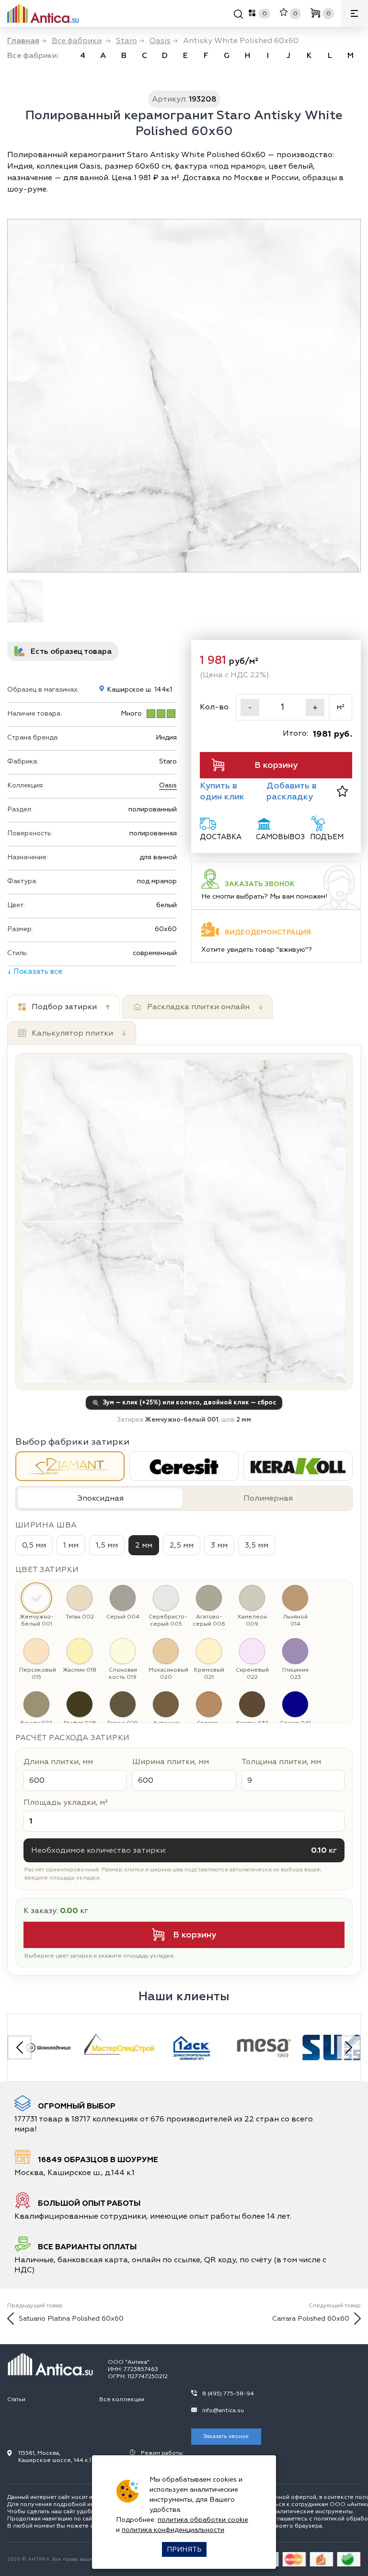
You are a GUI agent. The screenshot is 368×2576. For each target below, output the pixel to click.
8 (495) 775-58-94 (228, 2394)
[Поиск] (238, 16)
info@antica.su (223, 2411)
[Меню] (355, 13)
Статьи (16, 2399)
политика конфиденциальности (173, 2530)
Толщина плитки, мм (281, 1762)
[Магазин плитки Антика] (50, 2364)
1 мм (71, 1545)
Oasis (168, 785)
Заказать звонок (226, 2436)
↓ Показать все (35, 971)
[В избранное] (342, 791)
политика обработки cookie (203, 2520)
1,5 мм (107, 1545)
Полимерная (268, 1498)
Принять (184, 2549)
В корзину (276, 765)
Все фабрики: (33, 56)
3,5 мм (257, 1545)
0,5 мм (34, 1545)
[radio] (70, 1466)
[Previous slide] (19, 2047)
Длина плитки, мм (58, 1762)
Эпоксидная (100, 1498)
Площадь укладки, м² (66, 1802)
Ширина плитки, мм (171, 1762)
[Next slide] (349, 2047)
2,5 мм (182, 1545)
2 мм (144, 1545)
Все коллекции (122, 2399)
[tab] (63, 1007)
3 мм (219, 1545)
